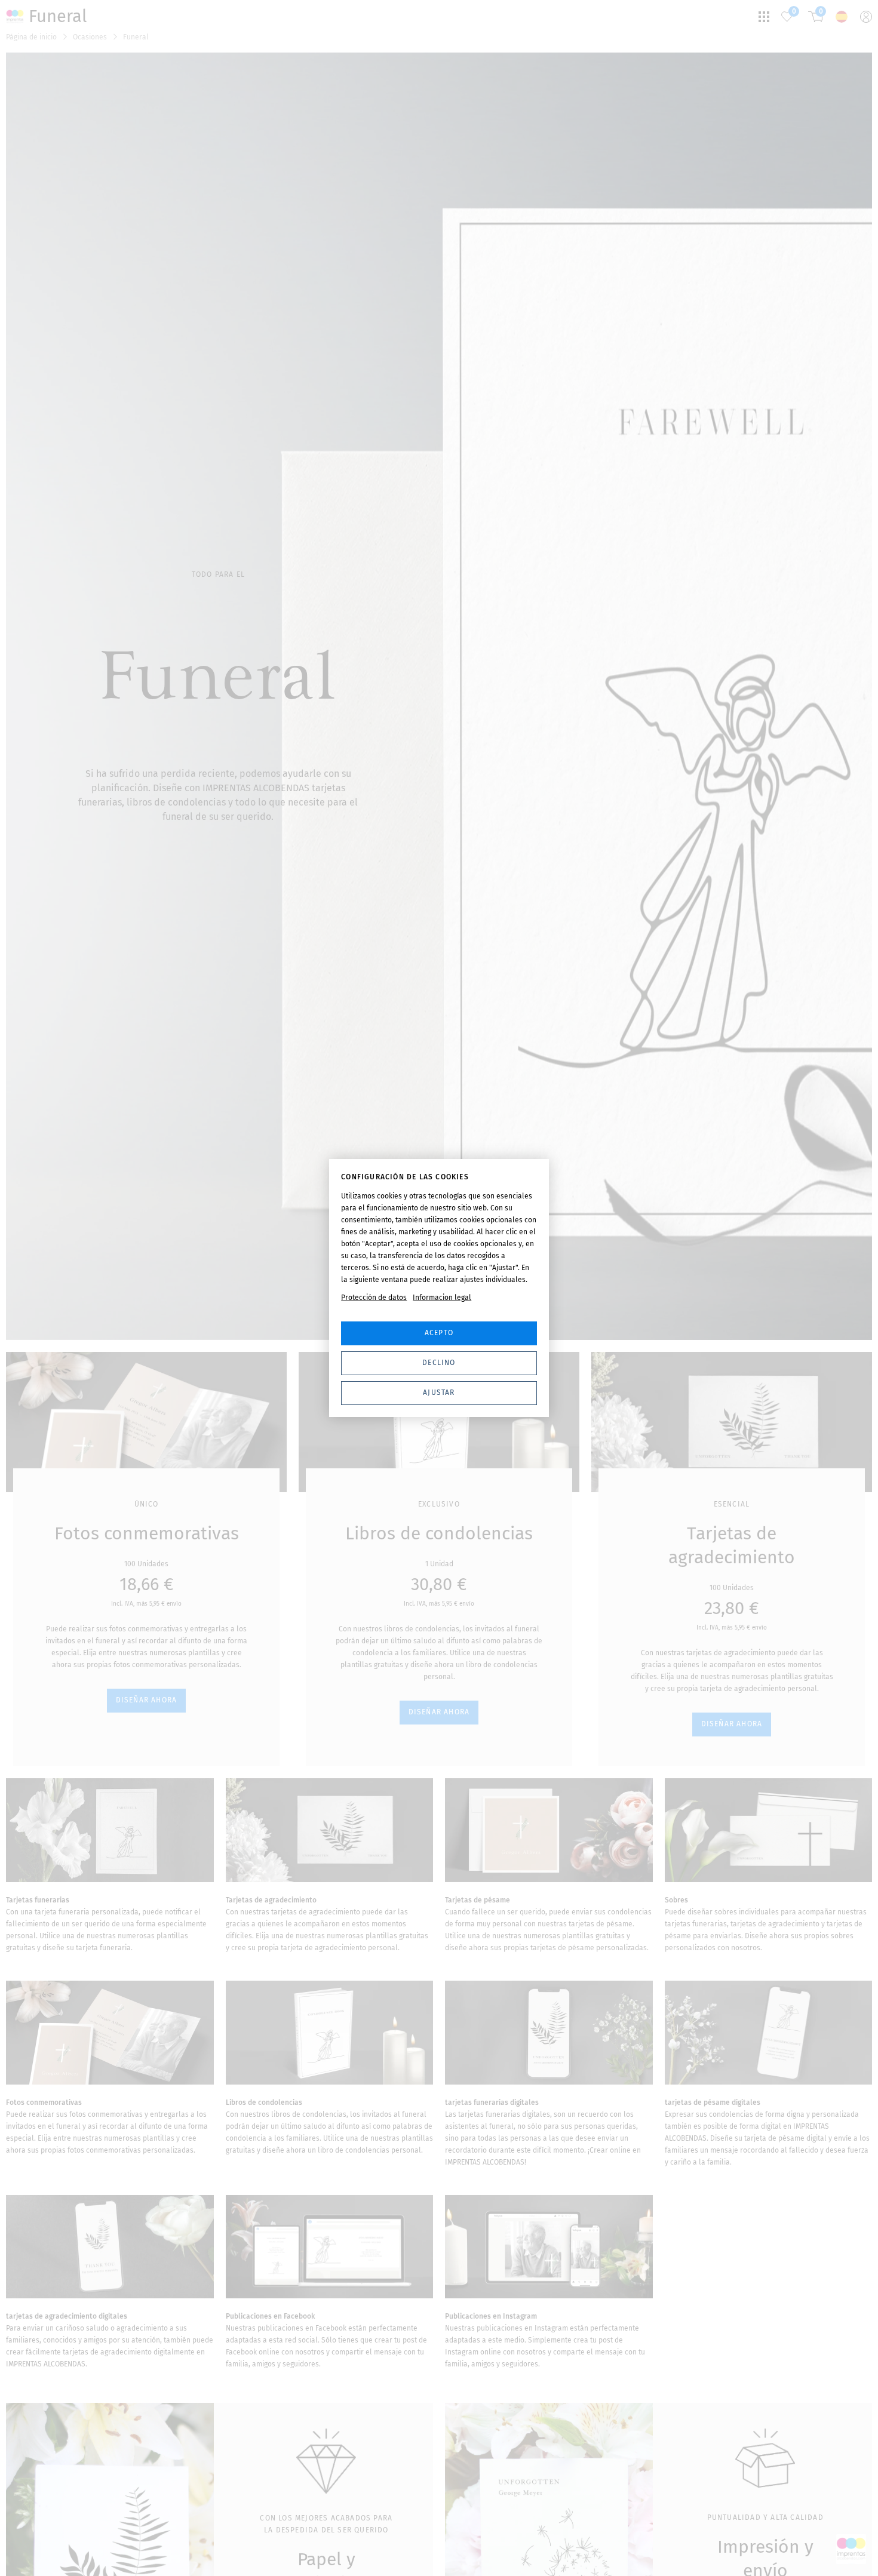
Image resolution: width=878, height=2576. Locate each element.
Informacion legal (442, 1298)
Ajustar (439, 1392)
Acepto (439, 1333)
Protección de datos (374, 1298)
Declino (439, 1363)
